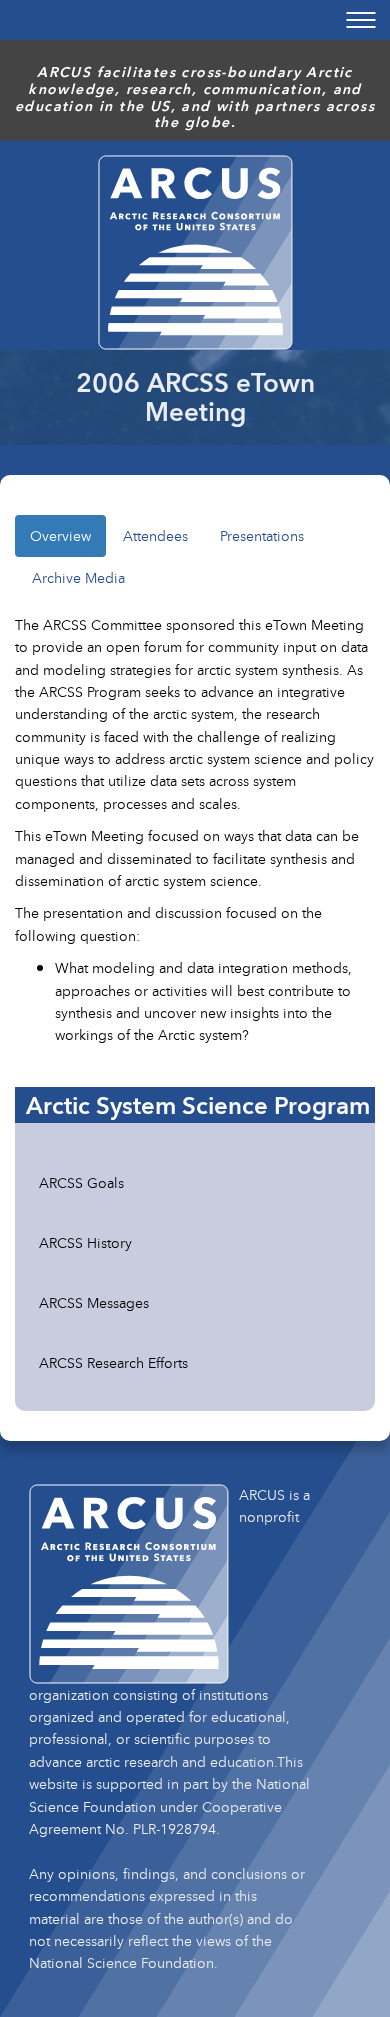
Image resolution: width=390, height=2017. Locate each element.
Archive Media (78, 577)
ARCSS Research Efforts (113, 1362)
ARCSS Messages (94, 1302)
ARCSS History (85, 1242)
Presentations (262, 535)
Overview (60, 535)
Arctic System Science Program (198, 1105)
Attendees (155, 535)
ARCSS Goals (81, 1182)
